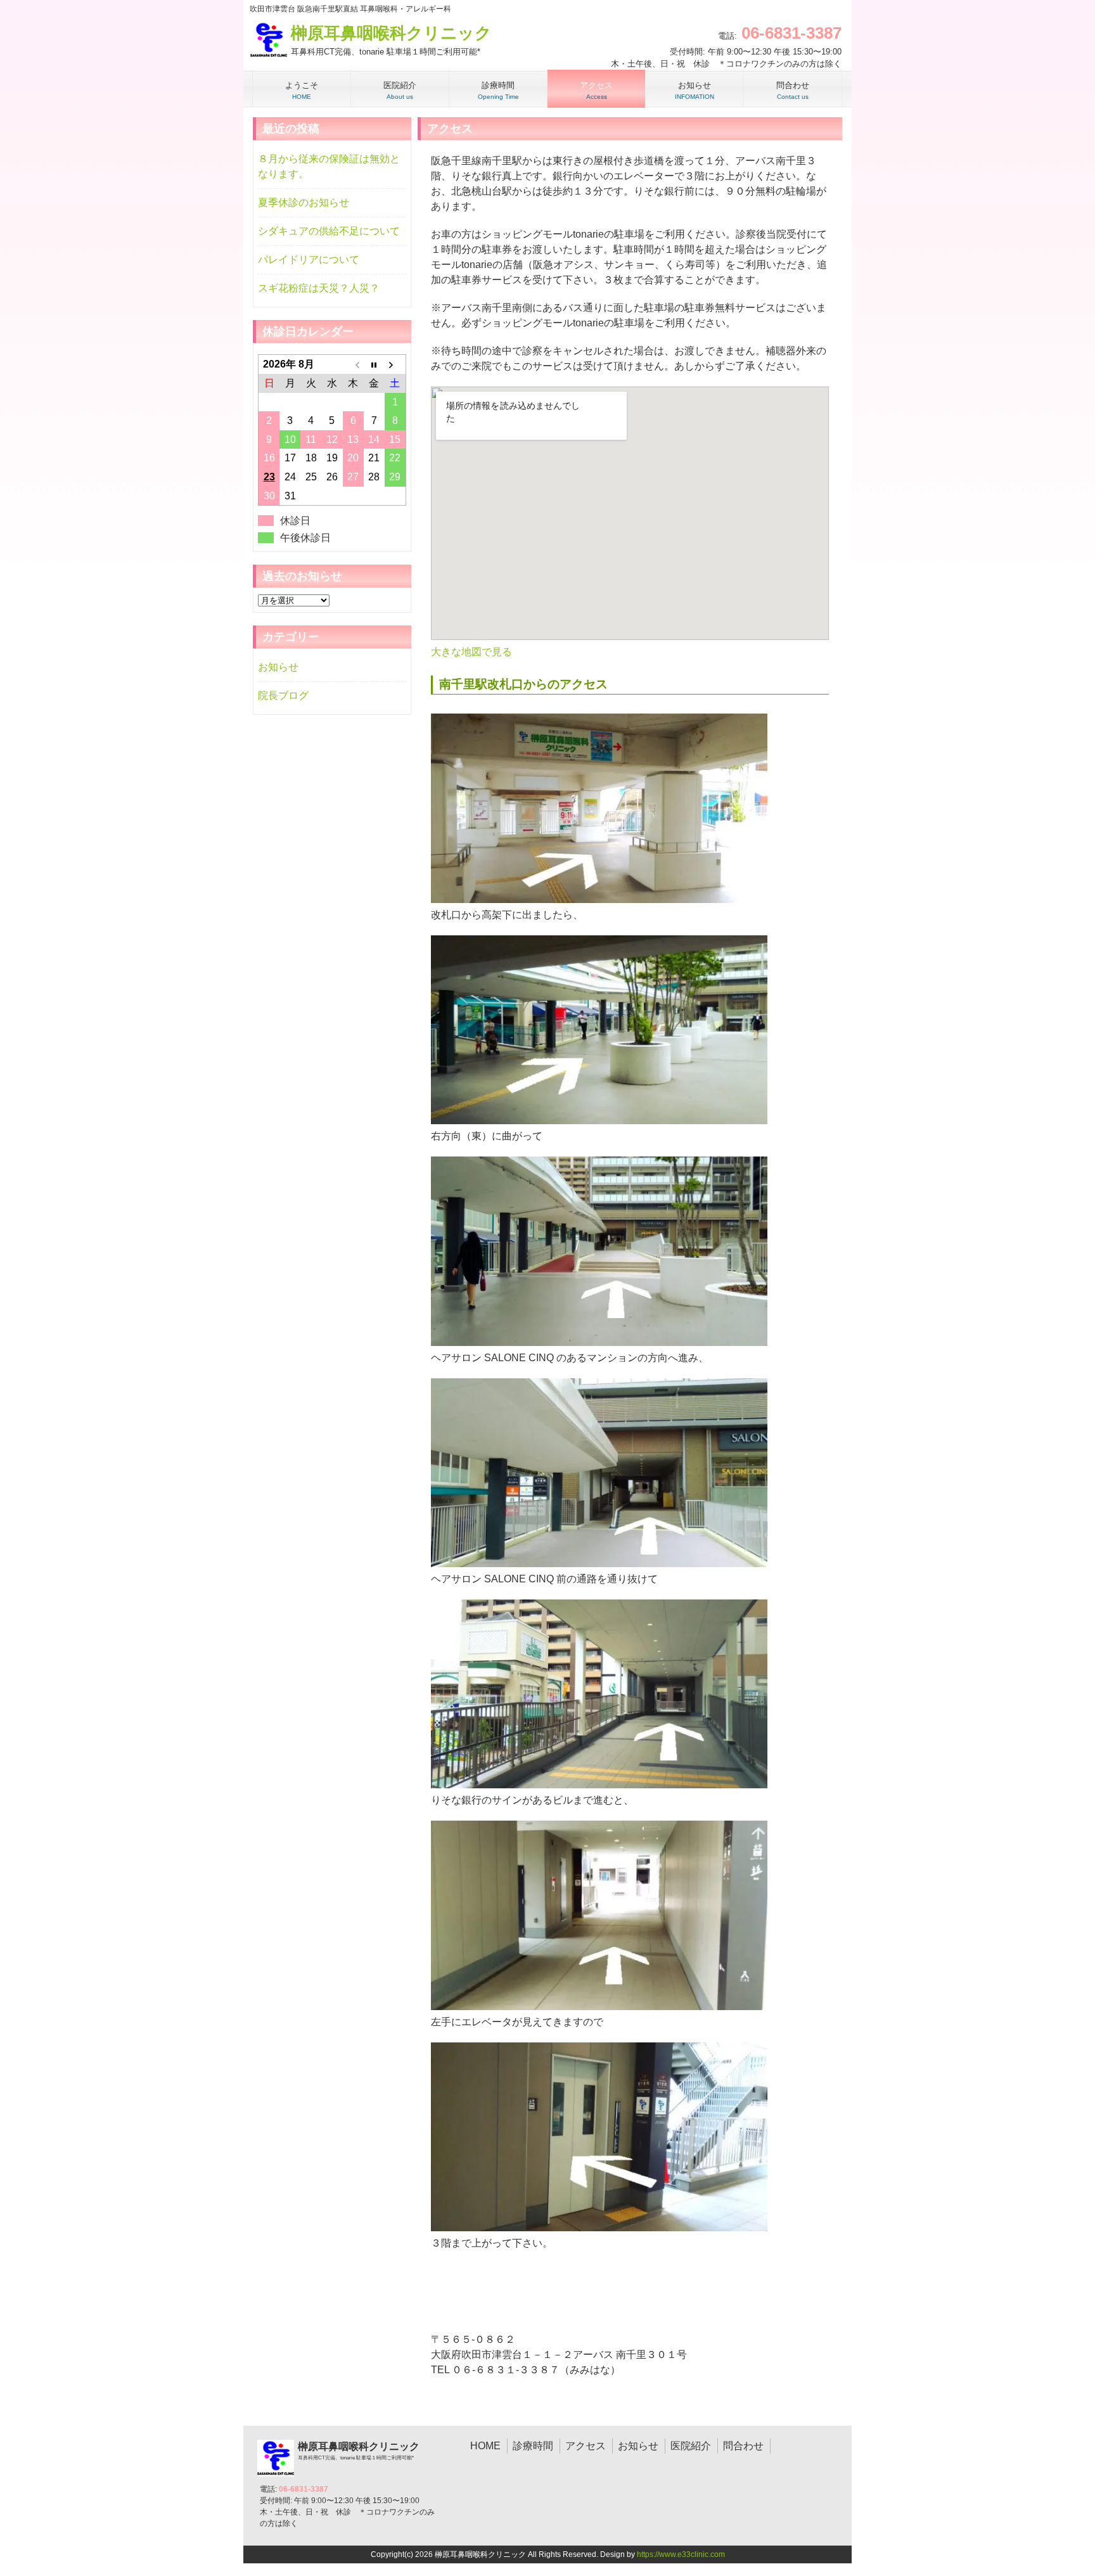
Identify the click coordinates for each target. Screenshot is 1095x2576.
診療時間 (533, 2446)
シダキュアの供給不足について (329, 231)
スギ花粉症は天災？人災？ (319, 288)
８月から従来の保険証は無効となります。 (329, 166)
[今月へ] (374, 364)
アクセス (586, 2446)
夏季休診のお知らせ (304, 202)
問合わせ (743, 2446)
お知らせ (278, 667)
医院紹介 (691, 2446)
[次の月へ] (395, 364)
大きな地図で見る (471, 652)
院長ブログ (283, 695)
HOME (485, 2446)
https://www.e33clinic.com (681, 2554)
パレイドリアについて (309, 260)
